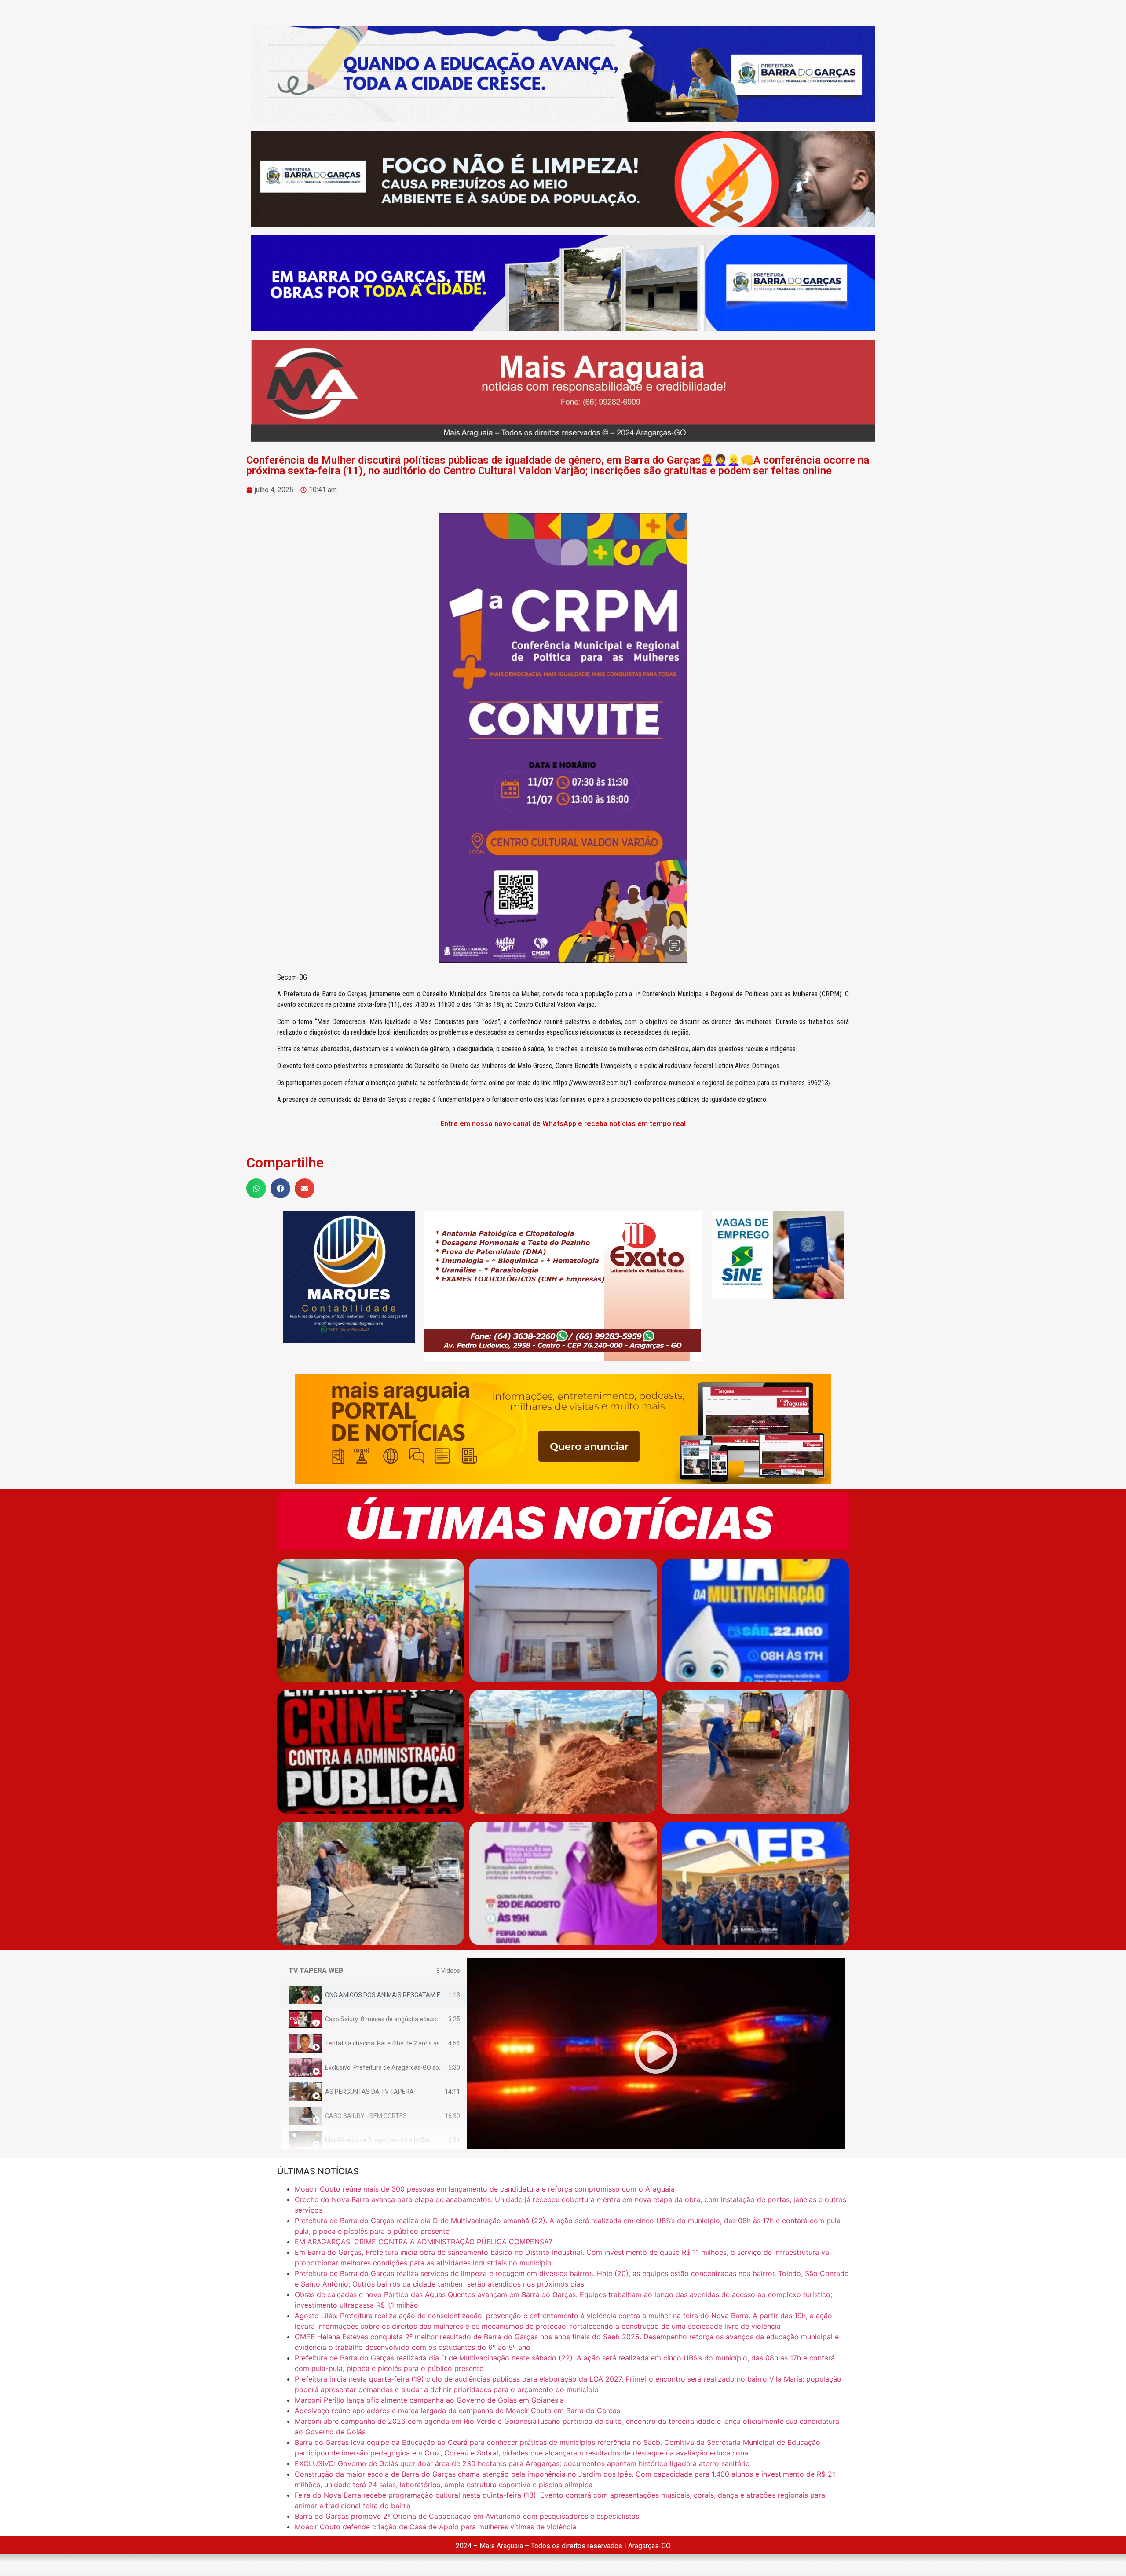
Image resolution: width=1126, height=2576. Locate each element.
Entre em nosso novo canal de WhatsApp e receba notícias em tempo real (563, 1124)
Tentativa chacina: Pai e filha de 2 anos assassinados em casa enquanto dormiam (438, 2043)
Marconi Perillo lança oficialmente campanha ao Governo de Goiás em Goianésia (429, 2400)
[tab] (374, 1995)
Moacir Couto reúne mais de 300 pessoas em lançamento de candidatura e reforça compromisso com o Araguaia (485, 2189)
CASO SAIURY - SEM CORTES (366, 2116)
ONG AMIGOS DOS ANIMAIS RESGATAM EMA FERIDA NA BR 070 (414, 1995)
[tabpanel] (656, 2054)
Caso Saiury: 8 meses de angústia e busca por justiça (398, 2019)
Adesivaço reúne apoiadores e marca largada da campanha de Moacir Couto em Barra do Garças (457, 2411)
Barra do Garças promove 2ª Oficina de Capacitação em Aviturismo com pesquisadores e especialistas (467, 2516)
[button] (256, 1188)
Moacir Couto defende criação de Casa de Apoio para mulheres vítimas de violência (435, 2527)
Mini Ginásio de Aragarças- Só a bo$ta (378, 2140)
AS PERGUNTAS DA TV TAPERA (369, 2092)
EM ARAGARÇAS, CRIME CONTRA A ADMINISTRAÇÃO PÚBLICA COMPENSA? (423, 2242)
